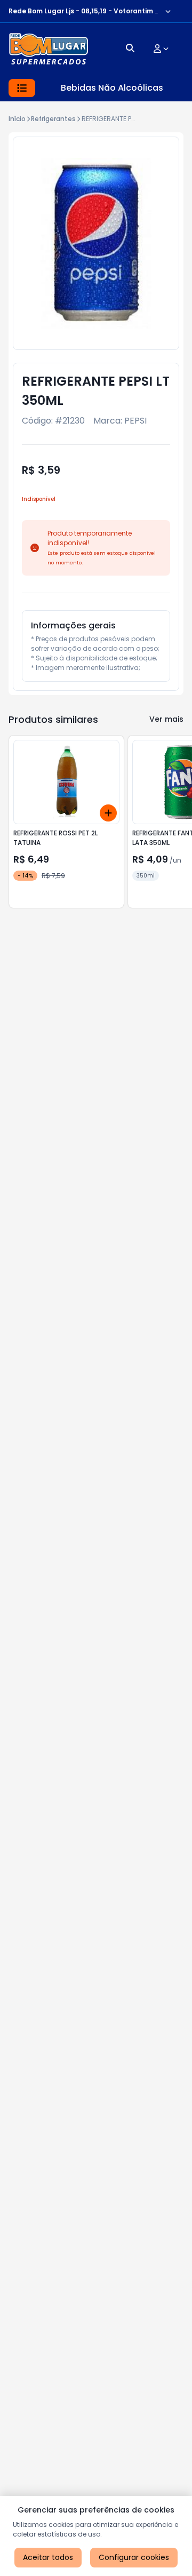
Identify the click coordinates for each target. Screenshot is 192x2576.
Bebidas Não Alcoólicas (112, 88)
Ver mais (166, 719)
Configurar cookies (134, 2557)
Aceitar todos (48, 2557)
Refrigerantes (53, 119)
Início (17, 119)
